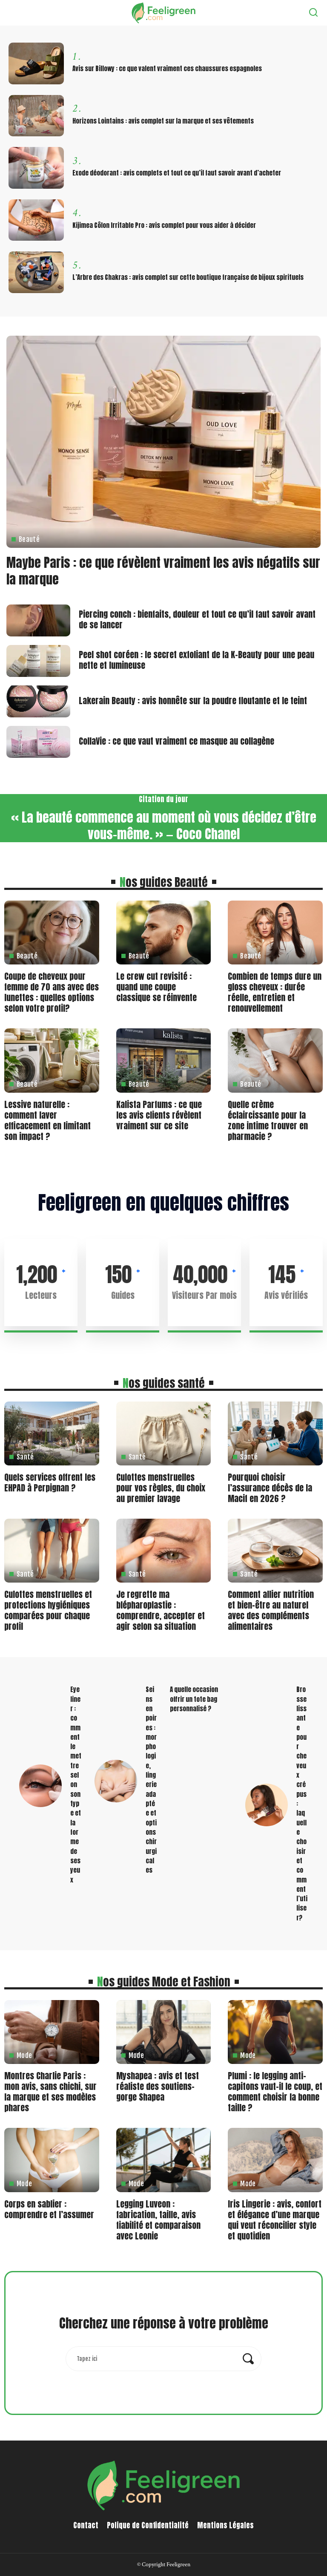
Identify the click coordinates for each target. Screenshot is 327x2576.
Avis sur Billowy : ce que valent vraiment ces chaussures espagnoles (167, 69)
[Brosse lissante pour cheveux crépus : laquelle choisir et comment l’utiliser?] (267, 1805)
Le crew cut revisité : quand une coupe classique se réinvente (156, 987)
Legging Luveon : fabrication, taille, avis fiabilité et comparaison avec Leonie (158, 2220)
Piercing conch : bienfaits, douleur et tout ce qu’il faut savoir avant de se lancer (197, 619)
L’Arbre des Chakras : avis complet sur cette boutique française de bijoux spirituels (188, 277)
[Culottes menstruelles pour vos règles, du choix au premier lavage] (164, 1433)
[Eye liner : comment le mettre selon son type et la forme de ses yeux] (40, 1786)
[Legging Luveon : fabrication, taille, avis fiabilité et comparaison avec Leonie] (164, 2160)
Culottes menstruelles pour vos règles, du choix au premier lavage (161, 1488)
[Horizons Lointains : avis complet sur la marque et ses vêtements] (36, 116)
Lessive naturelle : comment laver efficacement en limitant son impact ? (47, 1120)
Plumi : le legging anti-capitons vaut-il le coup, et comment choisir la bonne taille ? (275, 2092)
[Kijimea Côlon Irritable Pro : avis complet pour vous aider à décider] (36, 220)
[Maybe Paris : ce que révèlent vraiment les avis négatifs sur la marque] (163, 442)
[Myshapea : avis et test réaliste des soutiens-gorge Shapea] (164, 2032)
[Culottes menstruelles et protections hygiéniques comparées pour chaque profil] (52, 1551)
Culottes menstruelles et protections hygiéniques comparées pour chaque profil (48, 1610)
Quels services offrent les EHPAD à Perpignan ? (50, 1482)
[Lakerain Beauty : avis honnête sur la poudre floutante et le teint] (38, 701)
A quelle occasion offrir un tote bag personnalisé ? (194, 1699)
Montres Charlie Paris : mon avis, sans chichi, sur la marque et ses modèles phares (50, 2092)
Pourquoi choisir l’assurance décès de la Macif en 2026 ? (270, 1488)
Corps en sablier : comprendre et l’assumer (49, 2209)
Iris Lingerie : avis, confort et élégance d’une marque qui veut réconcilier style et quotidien (275, 2220)
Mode (24, 2055)
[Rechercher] (313, 13)
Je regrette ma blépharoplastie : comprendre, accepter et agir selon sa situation (161, 1610)
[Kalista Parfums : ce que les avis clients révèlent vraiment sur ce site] (164, 1060)
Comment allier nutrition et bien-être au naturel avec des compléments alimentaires (271, 1610)
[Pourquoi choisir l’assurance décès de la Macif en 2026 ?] (275, 1433)
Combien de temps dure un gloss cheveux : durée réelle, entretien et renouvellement (275, 992)
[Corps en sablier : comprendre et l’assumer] (52, 2160)
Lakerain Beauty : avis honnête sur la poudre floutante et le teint (193, 701)
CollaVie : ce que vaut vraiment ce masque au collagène (176, 741)
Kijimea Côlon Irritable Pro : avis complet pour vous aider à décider (164, 225)
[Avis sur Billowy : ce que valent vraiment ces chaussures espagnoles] (36, 63)
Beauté (29, 539)
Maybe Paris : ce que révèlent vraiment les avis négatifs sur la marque (163, 571)
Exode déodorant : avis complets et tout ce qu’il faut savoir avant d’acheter (177, 173)
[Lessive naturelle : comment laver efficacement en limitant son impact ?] (52, 1060)
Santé (25, 1457)
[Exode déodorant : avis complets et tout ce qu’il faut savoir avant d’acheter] (36, 168)
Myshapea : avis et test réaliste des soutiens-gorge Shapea (158, 2086)
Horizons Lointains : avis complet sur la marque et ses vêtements (163, 121)
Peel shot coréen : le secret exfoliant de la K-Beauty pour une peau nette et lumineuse (196, 660)
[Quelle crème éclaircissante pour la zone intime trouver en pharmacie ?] (275, 1060)
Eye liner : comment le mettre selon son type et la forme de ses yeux (76, 1784)
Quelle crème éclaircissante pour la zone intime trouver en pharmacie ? (268, 1120)
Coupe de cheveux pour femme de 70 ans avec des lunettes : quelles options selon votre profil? (52, 992)
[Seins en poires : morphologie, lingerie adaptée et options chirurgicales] (116, 1781)
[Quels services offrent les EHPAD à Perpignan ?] (52, 1433)
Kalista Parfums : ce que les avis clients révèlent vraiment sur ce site (159, 1115)
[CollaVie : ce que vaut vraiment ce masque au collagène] (38, 742)
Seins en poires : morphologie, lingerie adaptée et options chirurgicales (151, 1780)
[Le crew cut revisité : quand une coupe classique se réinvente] (164, 933)
